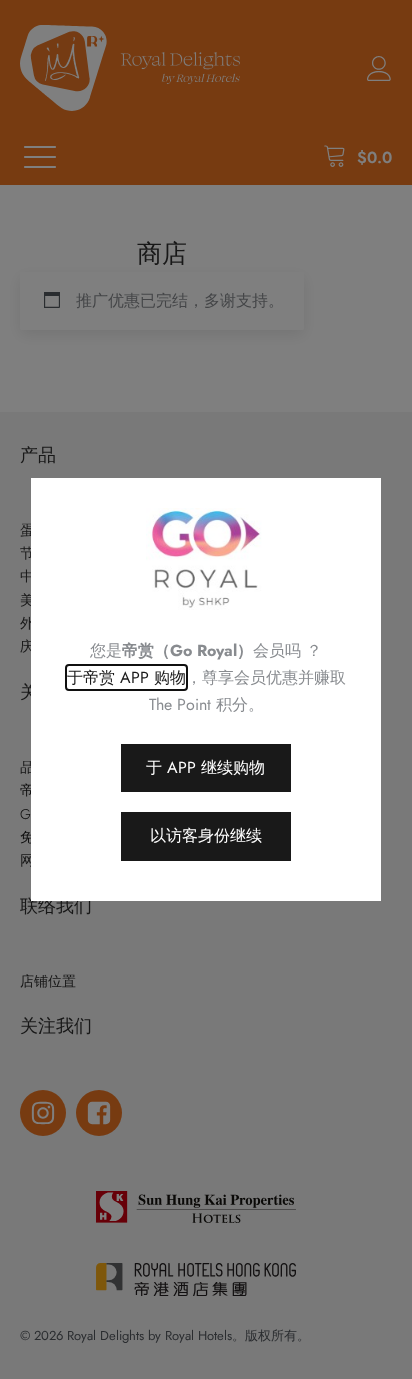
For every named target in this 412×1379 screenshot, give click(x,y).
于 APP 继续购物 (205, 767)
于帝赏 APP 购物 (126, 677)
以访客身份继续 (206, 835)
